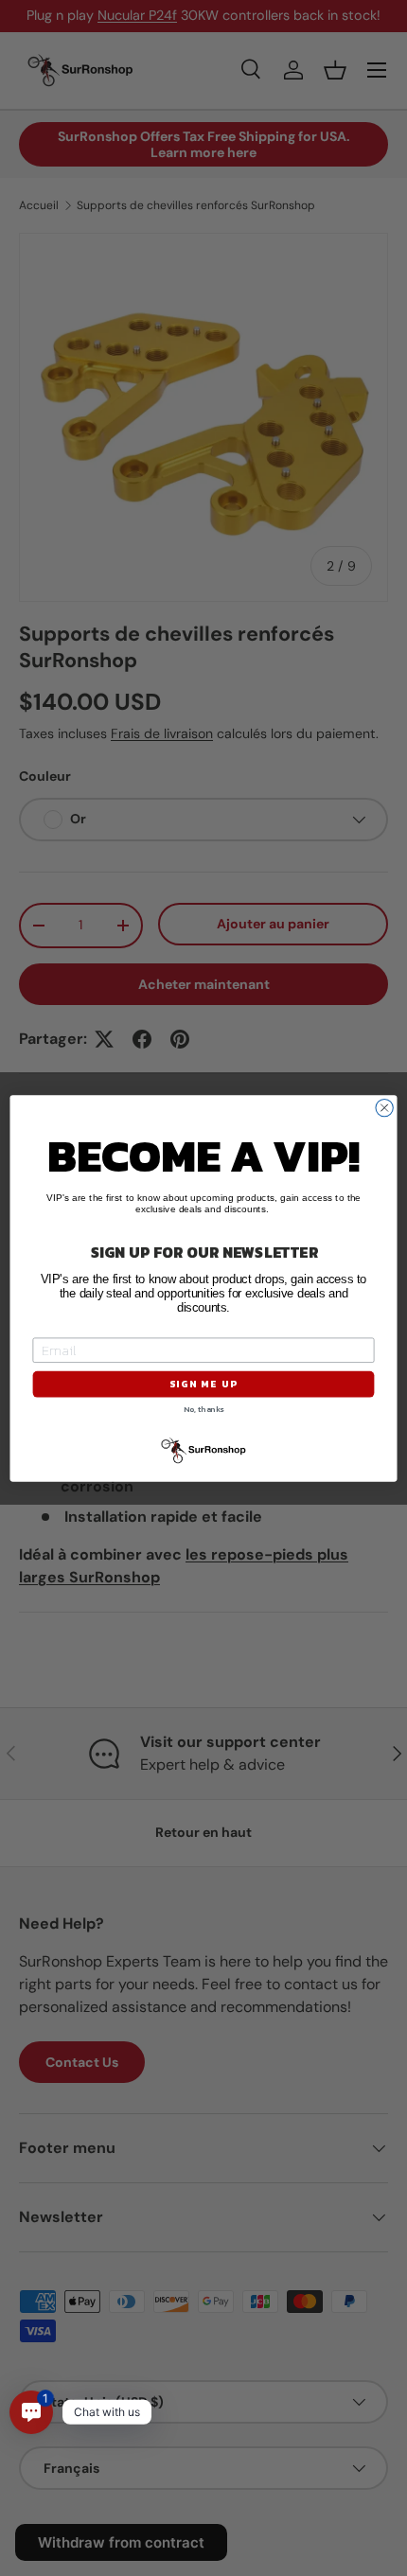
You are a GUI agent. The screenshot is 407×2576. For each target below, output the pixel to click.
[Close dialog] (384, 1107)
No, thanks (203, 1409)
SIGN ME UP (203, 1384)
